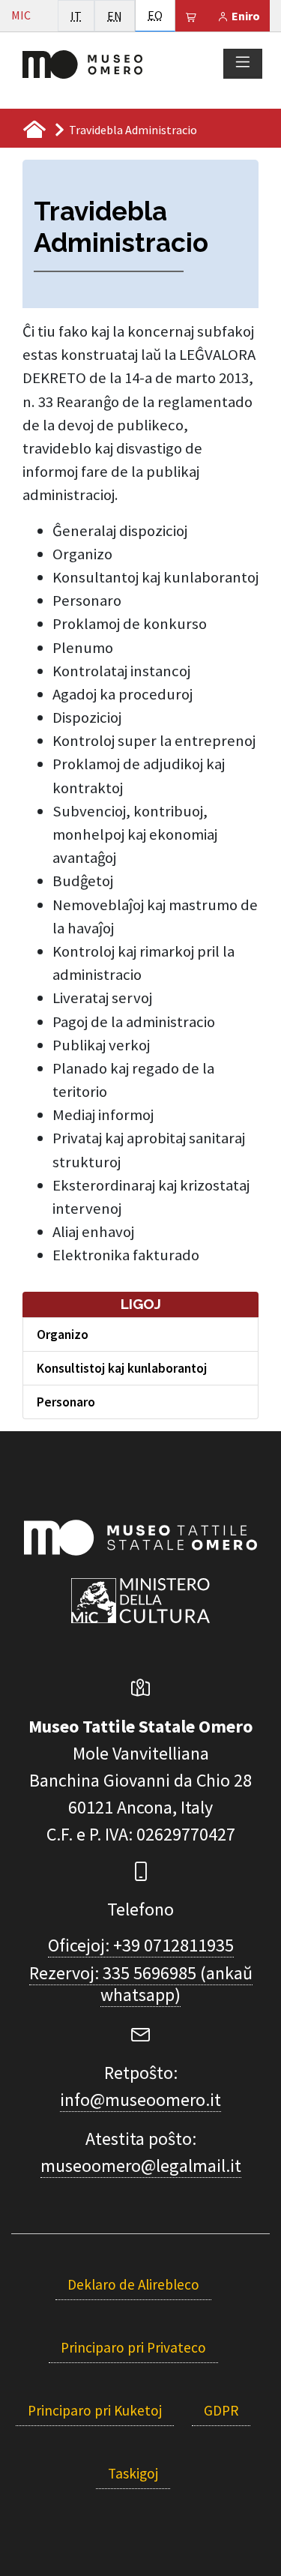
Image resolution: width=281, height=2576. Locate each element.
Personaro (66, 1402)
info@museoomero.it (140, 2100)
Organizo (63, 1334)
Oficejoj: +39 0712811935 (141, 1945)
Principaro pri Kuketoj (95, 2410)
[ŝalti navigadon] (243, 63)
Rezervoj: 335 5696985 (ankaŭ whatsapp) (141, 1984)
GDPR (221, 2410)
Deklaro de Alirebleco (133, 2284)
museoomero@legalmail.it (141, 2166)
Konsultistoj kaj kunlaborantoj (122, 1368)
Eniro (245, 16)
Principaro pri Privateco (133, 2347)
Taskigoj (133, 2473)
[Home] (82, 63)
